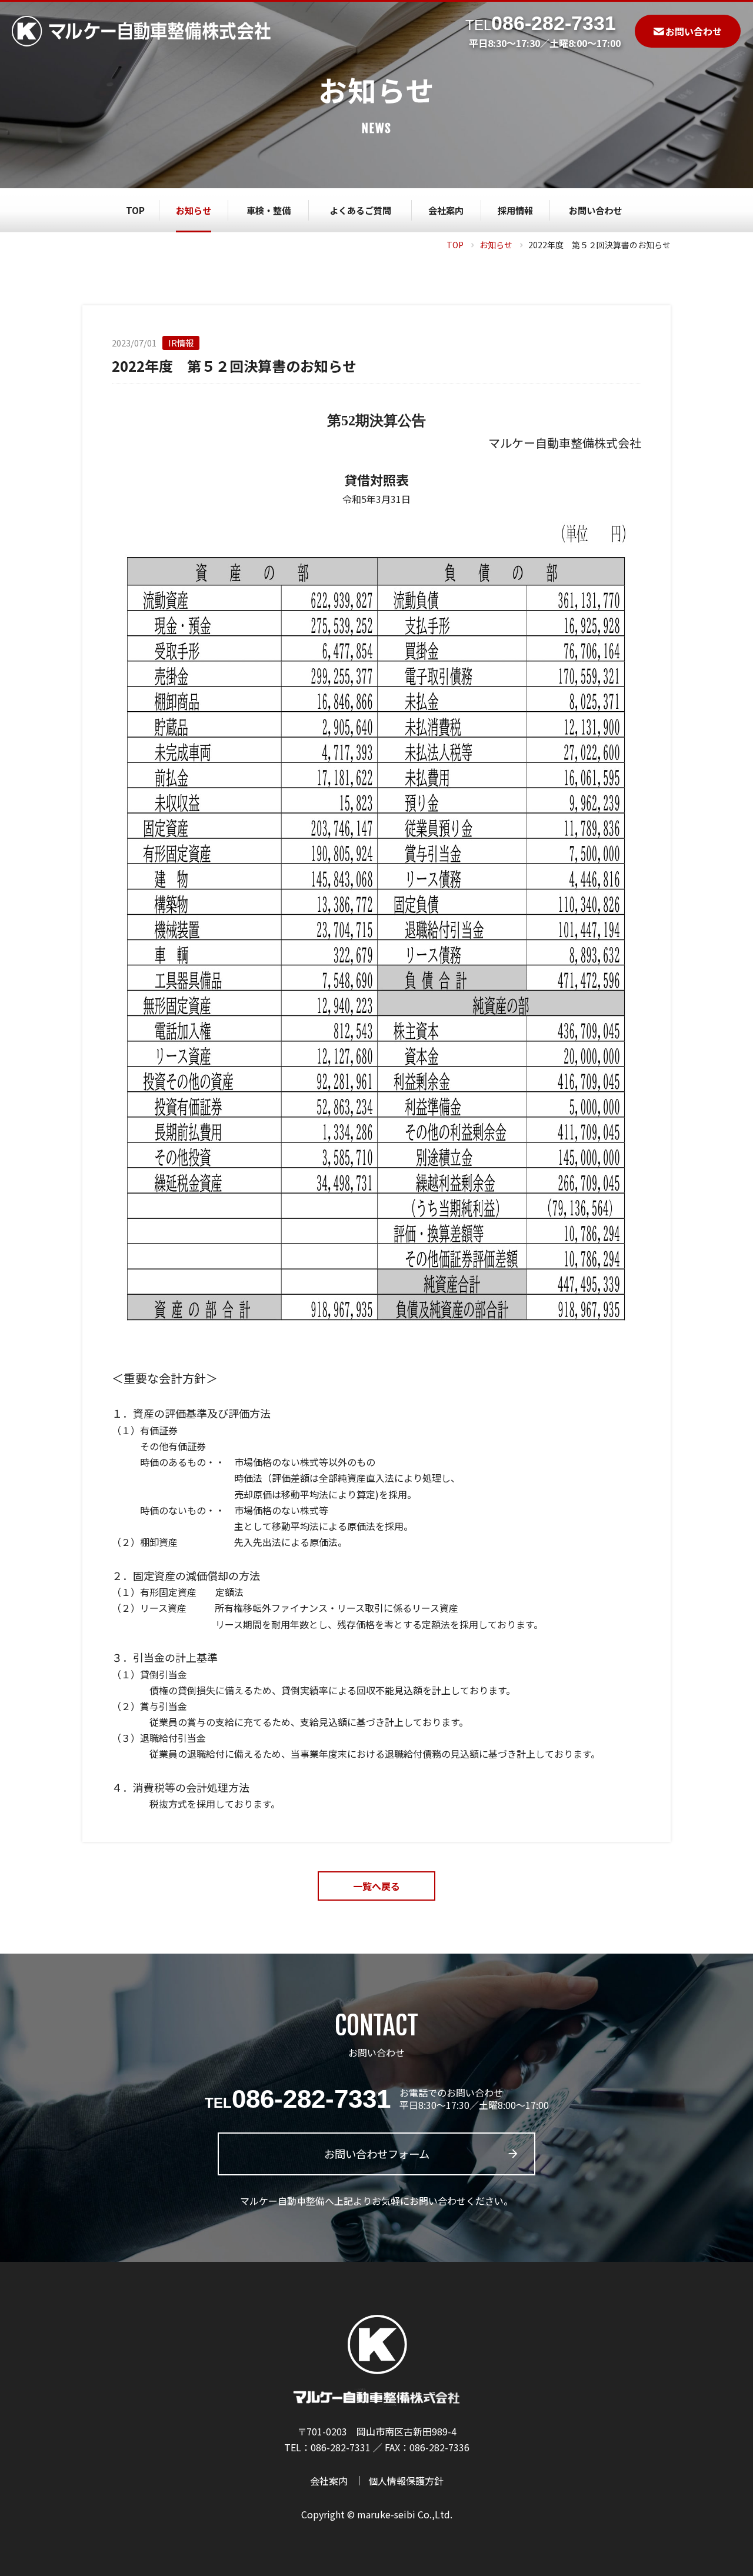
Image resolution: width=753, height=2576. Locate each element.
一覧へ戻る (376, 1886)
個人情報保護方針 (406, 2481)
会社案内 (329, 2481)
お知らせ (496, 245)
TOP (455, 245)
